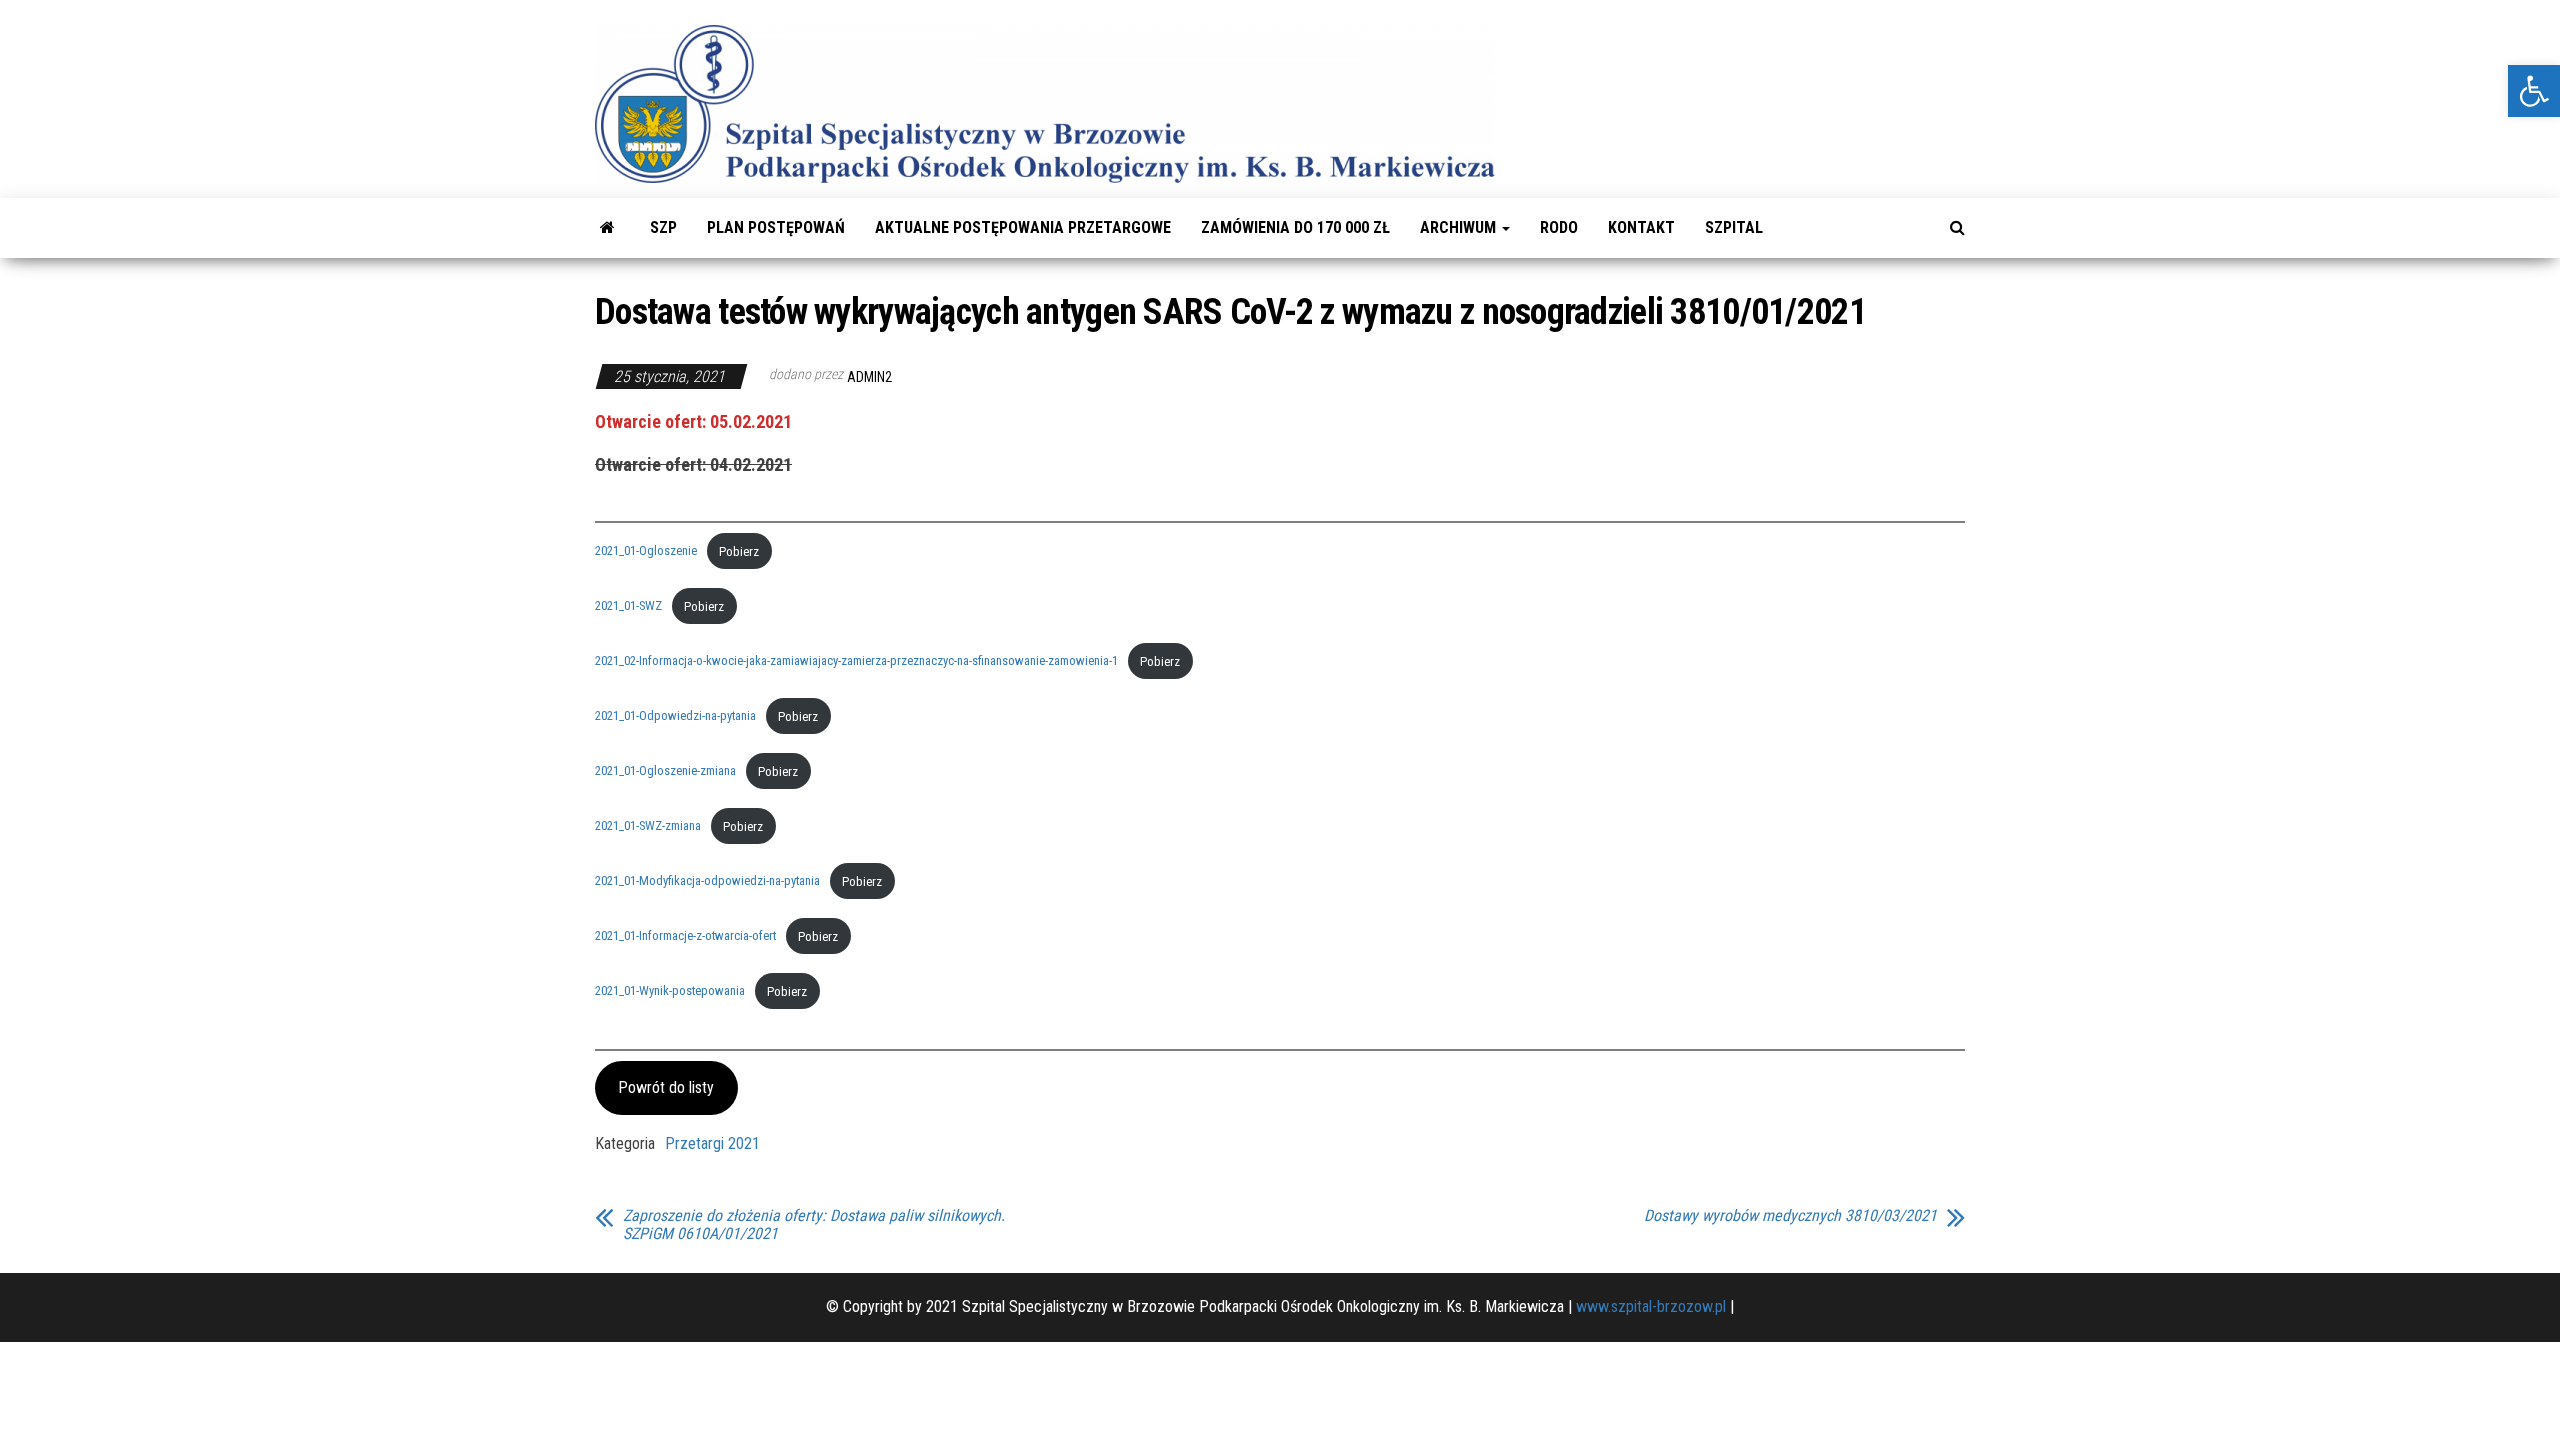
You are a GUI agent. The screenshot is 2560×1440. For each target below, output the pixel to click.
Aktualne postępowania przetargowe (1023, 227)
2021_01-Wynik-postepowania (670, 991)
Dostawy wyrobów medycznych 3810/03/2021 (1790, 1216)
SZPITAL (1734, 227)
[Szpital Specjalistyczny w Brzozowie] (607, 228)
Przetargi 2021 (712, 1143)
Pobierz (739, 551)
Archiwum (1460, 227)
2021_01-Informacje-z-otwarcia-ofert (685, 936)
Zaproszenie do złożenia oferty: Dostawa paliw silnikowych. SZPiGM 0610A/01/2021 (814, 1225)
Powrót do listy (666, 1087)
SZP (663, 227)
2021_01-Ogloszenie (646, 551)
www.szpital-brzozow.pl (1651, 1306)
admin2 (869, 377)
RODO (1559, 227)
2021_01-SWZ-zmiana (648, 826)
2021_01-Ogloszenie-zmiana (665, 771)
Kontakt (1641, 227)
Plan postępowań (776, 227)
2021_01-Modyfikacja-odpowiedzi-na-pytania (707, 881)
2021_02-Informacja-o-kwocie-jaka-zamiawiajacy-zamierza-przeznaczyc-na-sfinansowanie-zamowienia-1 (856, 661)
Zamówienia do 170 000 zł (1295, 227)
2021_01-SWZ (628, 606)
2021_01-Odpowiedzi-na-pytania (675, 716)
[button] (2534, 91)
